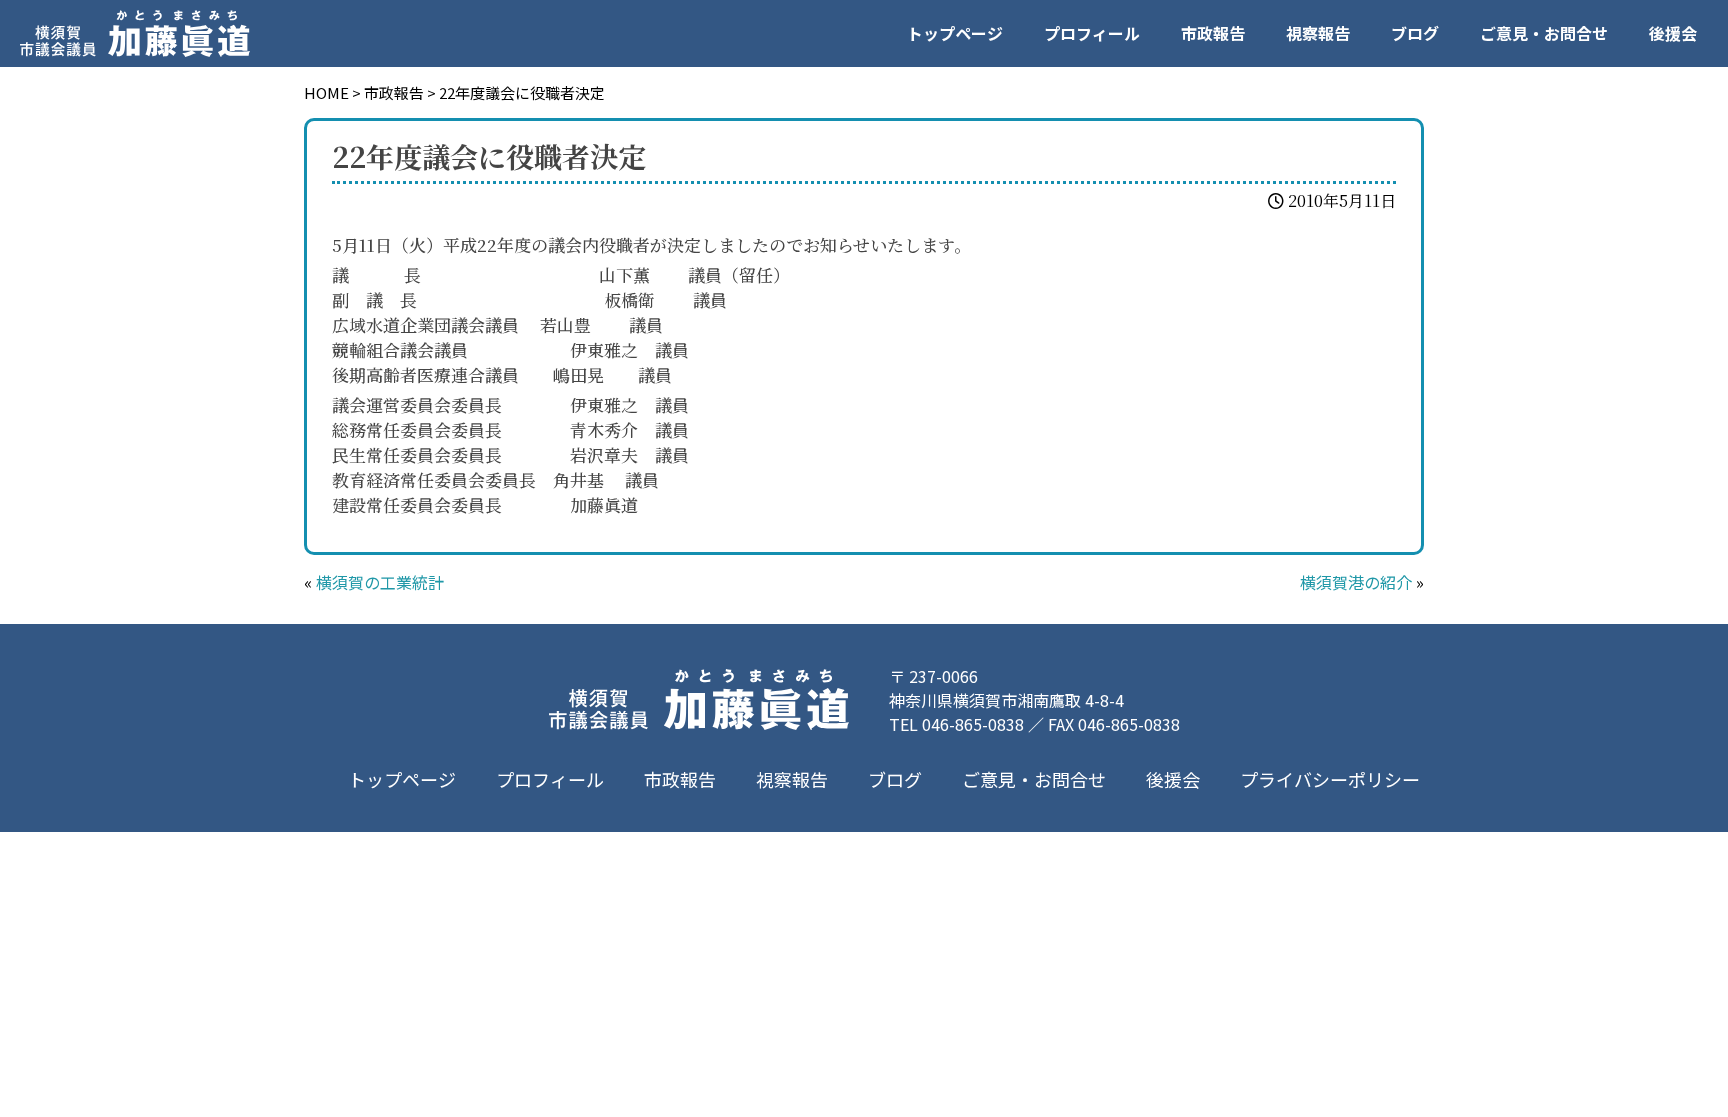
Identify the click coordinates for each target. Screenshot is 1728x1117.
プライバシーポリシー (1330, 779)
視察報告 (1318, 33)
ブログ (1415, 33)
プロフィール (1092, 33)
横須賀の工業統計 (380, 582)
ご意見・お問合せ (1544, 33)
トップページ (955, 33)
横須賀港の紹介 (1356, 582)
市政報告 (1213, 33)
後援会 (1673, 33)
